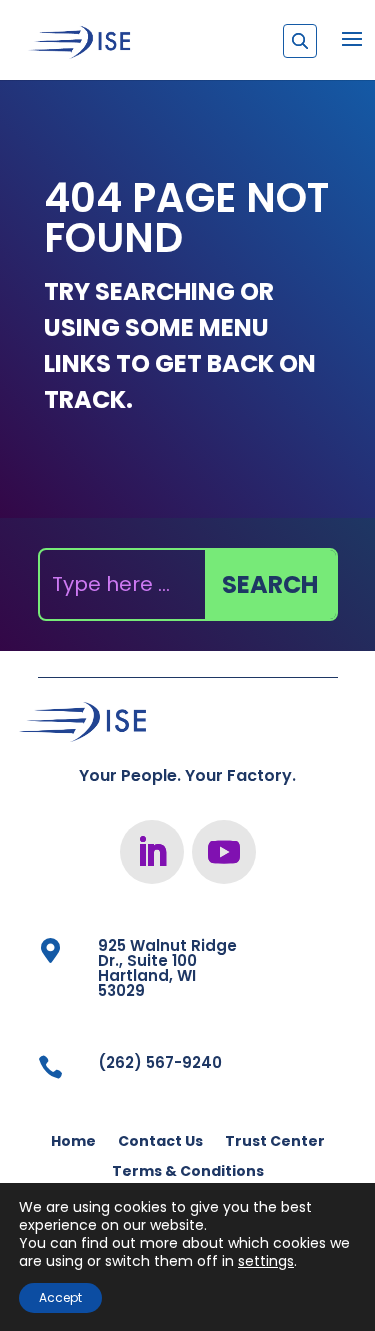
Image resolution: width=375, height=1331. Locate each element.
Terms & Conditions (188, 1172)
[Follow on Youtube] (224, 852)
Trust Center (275, 1142)
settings (266, 1261)
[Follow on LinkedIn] (152, 852)
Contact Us (160, 1142)
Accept (60, 1297)
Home (73, 1142)
